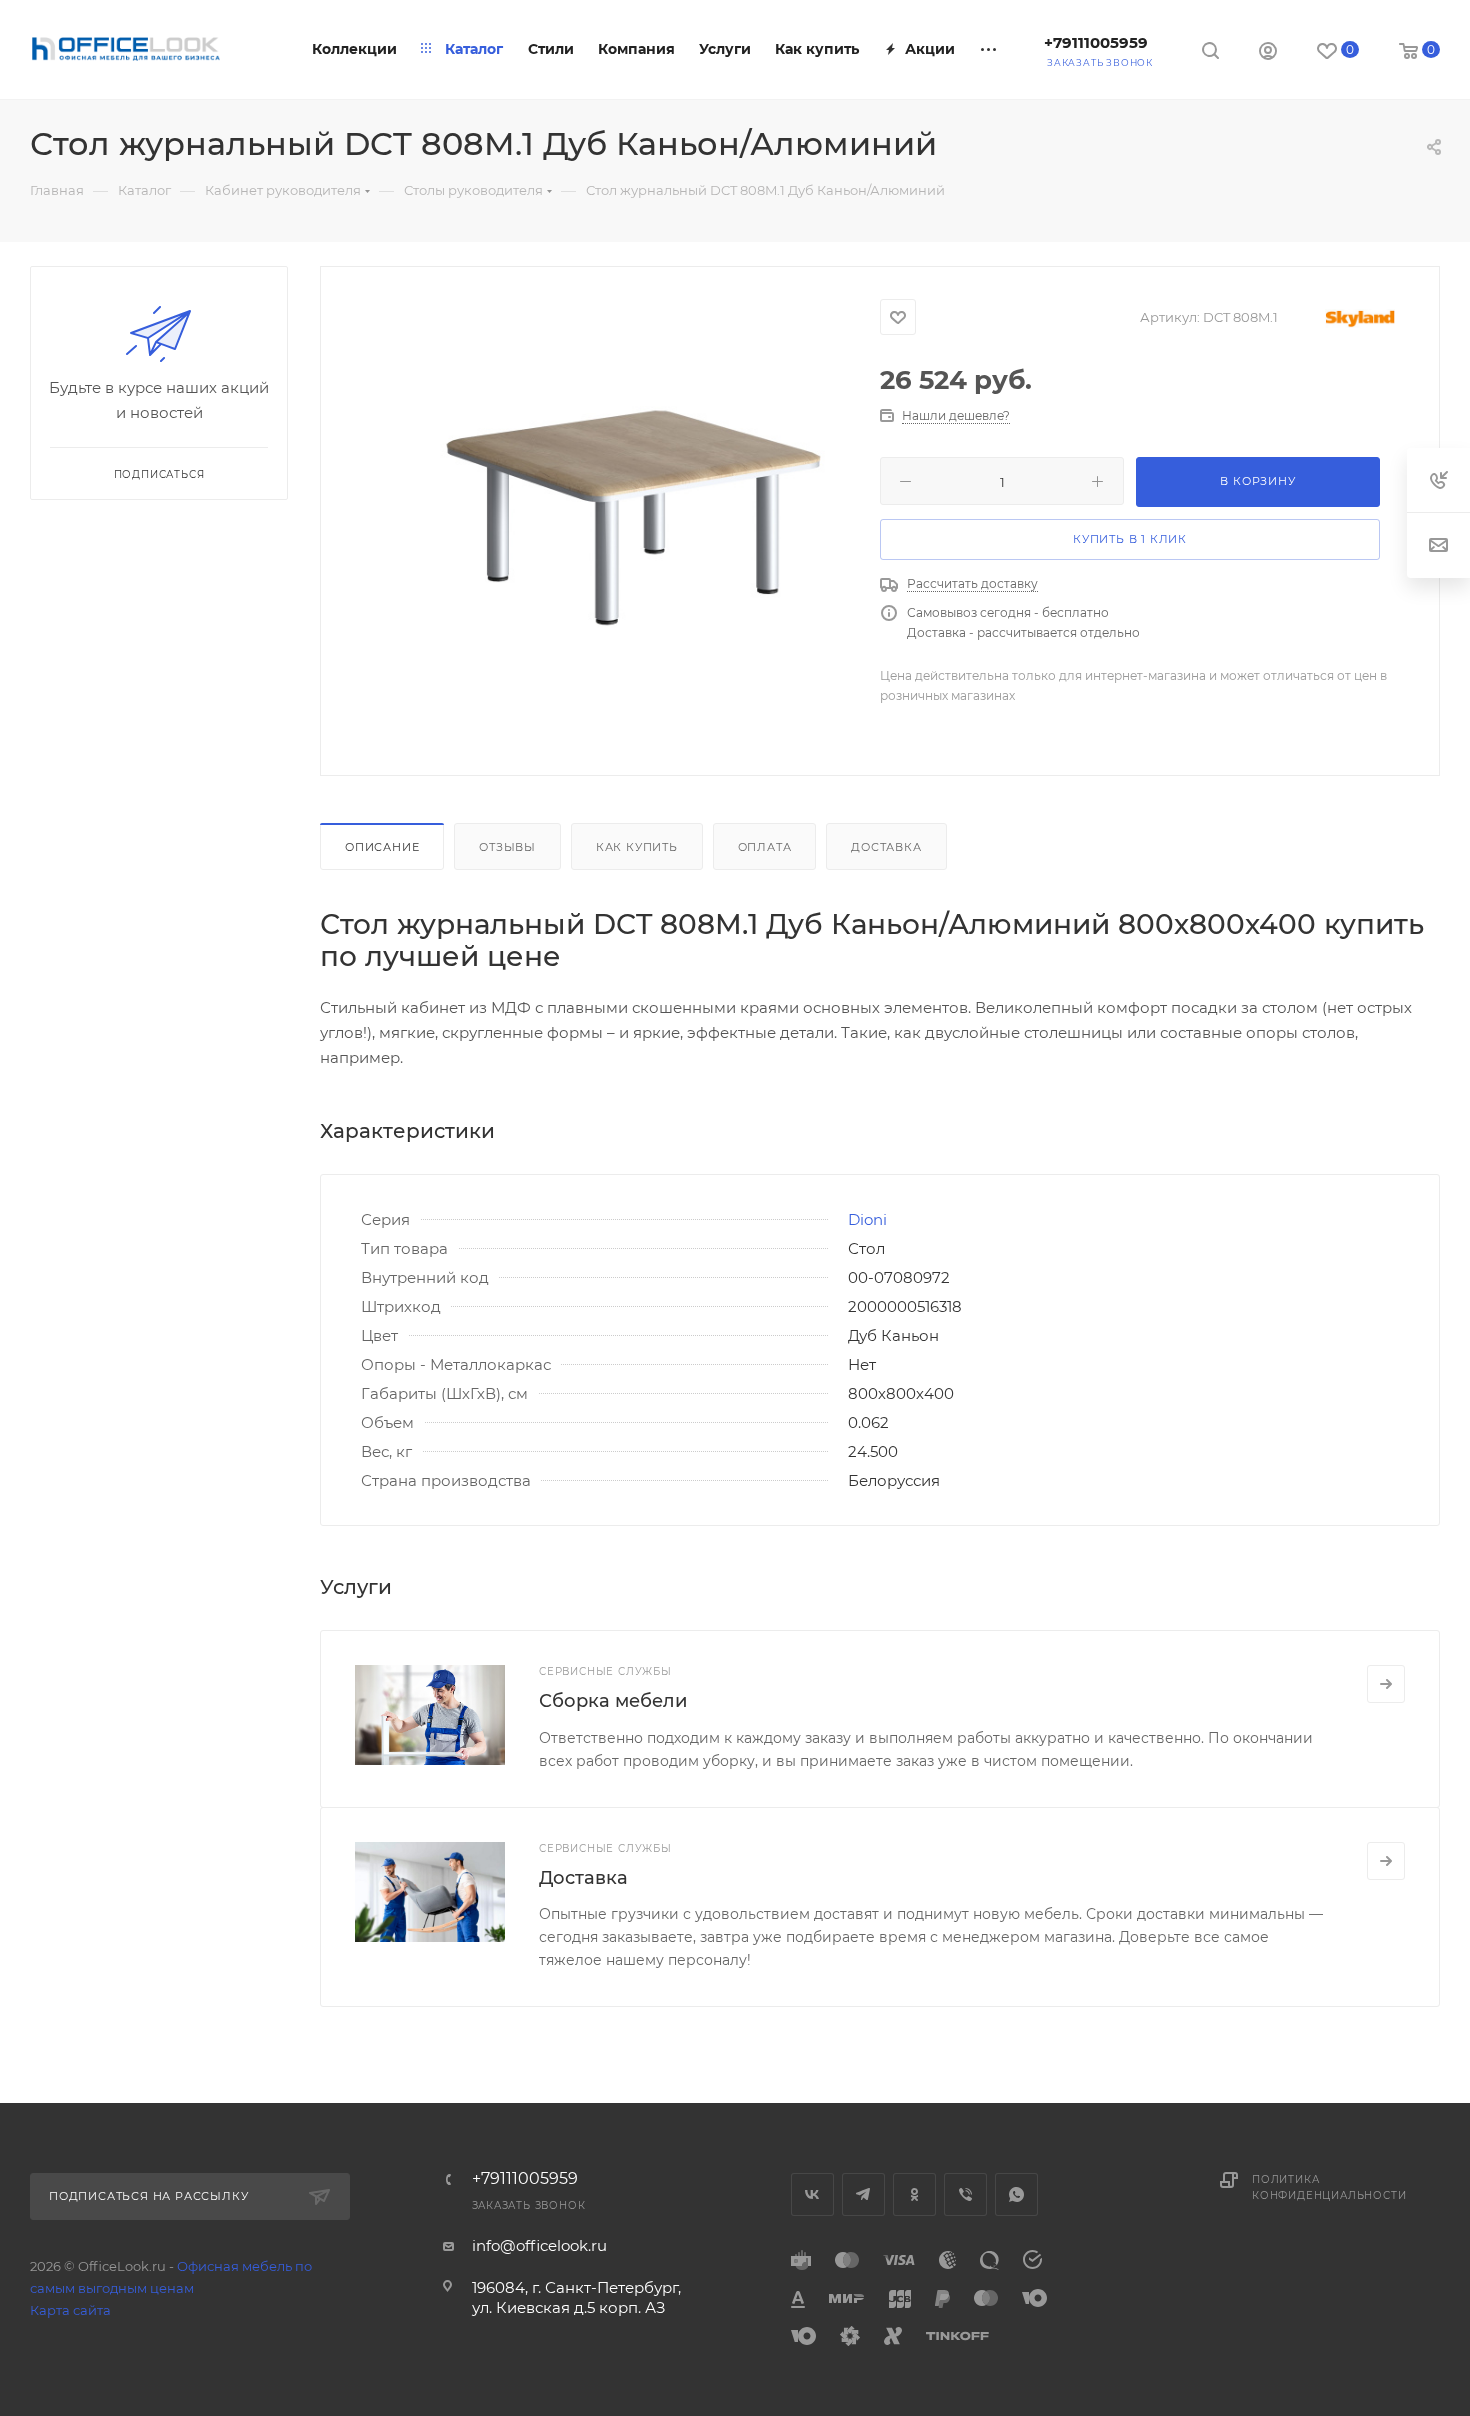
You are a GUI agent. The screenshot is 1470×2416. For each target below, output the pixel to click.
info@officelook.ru (539, 2245)
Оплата (765, 847)
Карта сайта (70, 2310)
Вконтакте (812, 2194)
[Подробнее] (1386, 1684)
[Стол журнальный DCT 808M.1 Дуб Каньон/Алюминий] (633, 517)
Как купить (637, 847)
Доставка (886, 847)
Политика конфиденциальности (1329, 2187)
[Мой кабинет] (1268, 53)
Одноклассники (914, 2194)
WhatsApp (1016, 2194)
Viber (965, 2194)
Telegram (863, 2194)
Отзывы (507, 847)
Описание (382, 847)
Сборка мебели (613, 1701)
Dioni (867, 1219)
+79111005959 (1096, 42)
